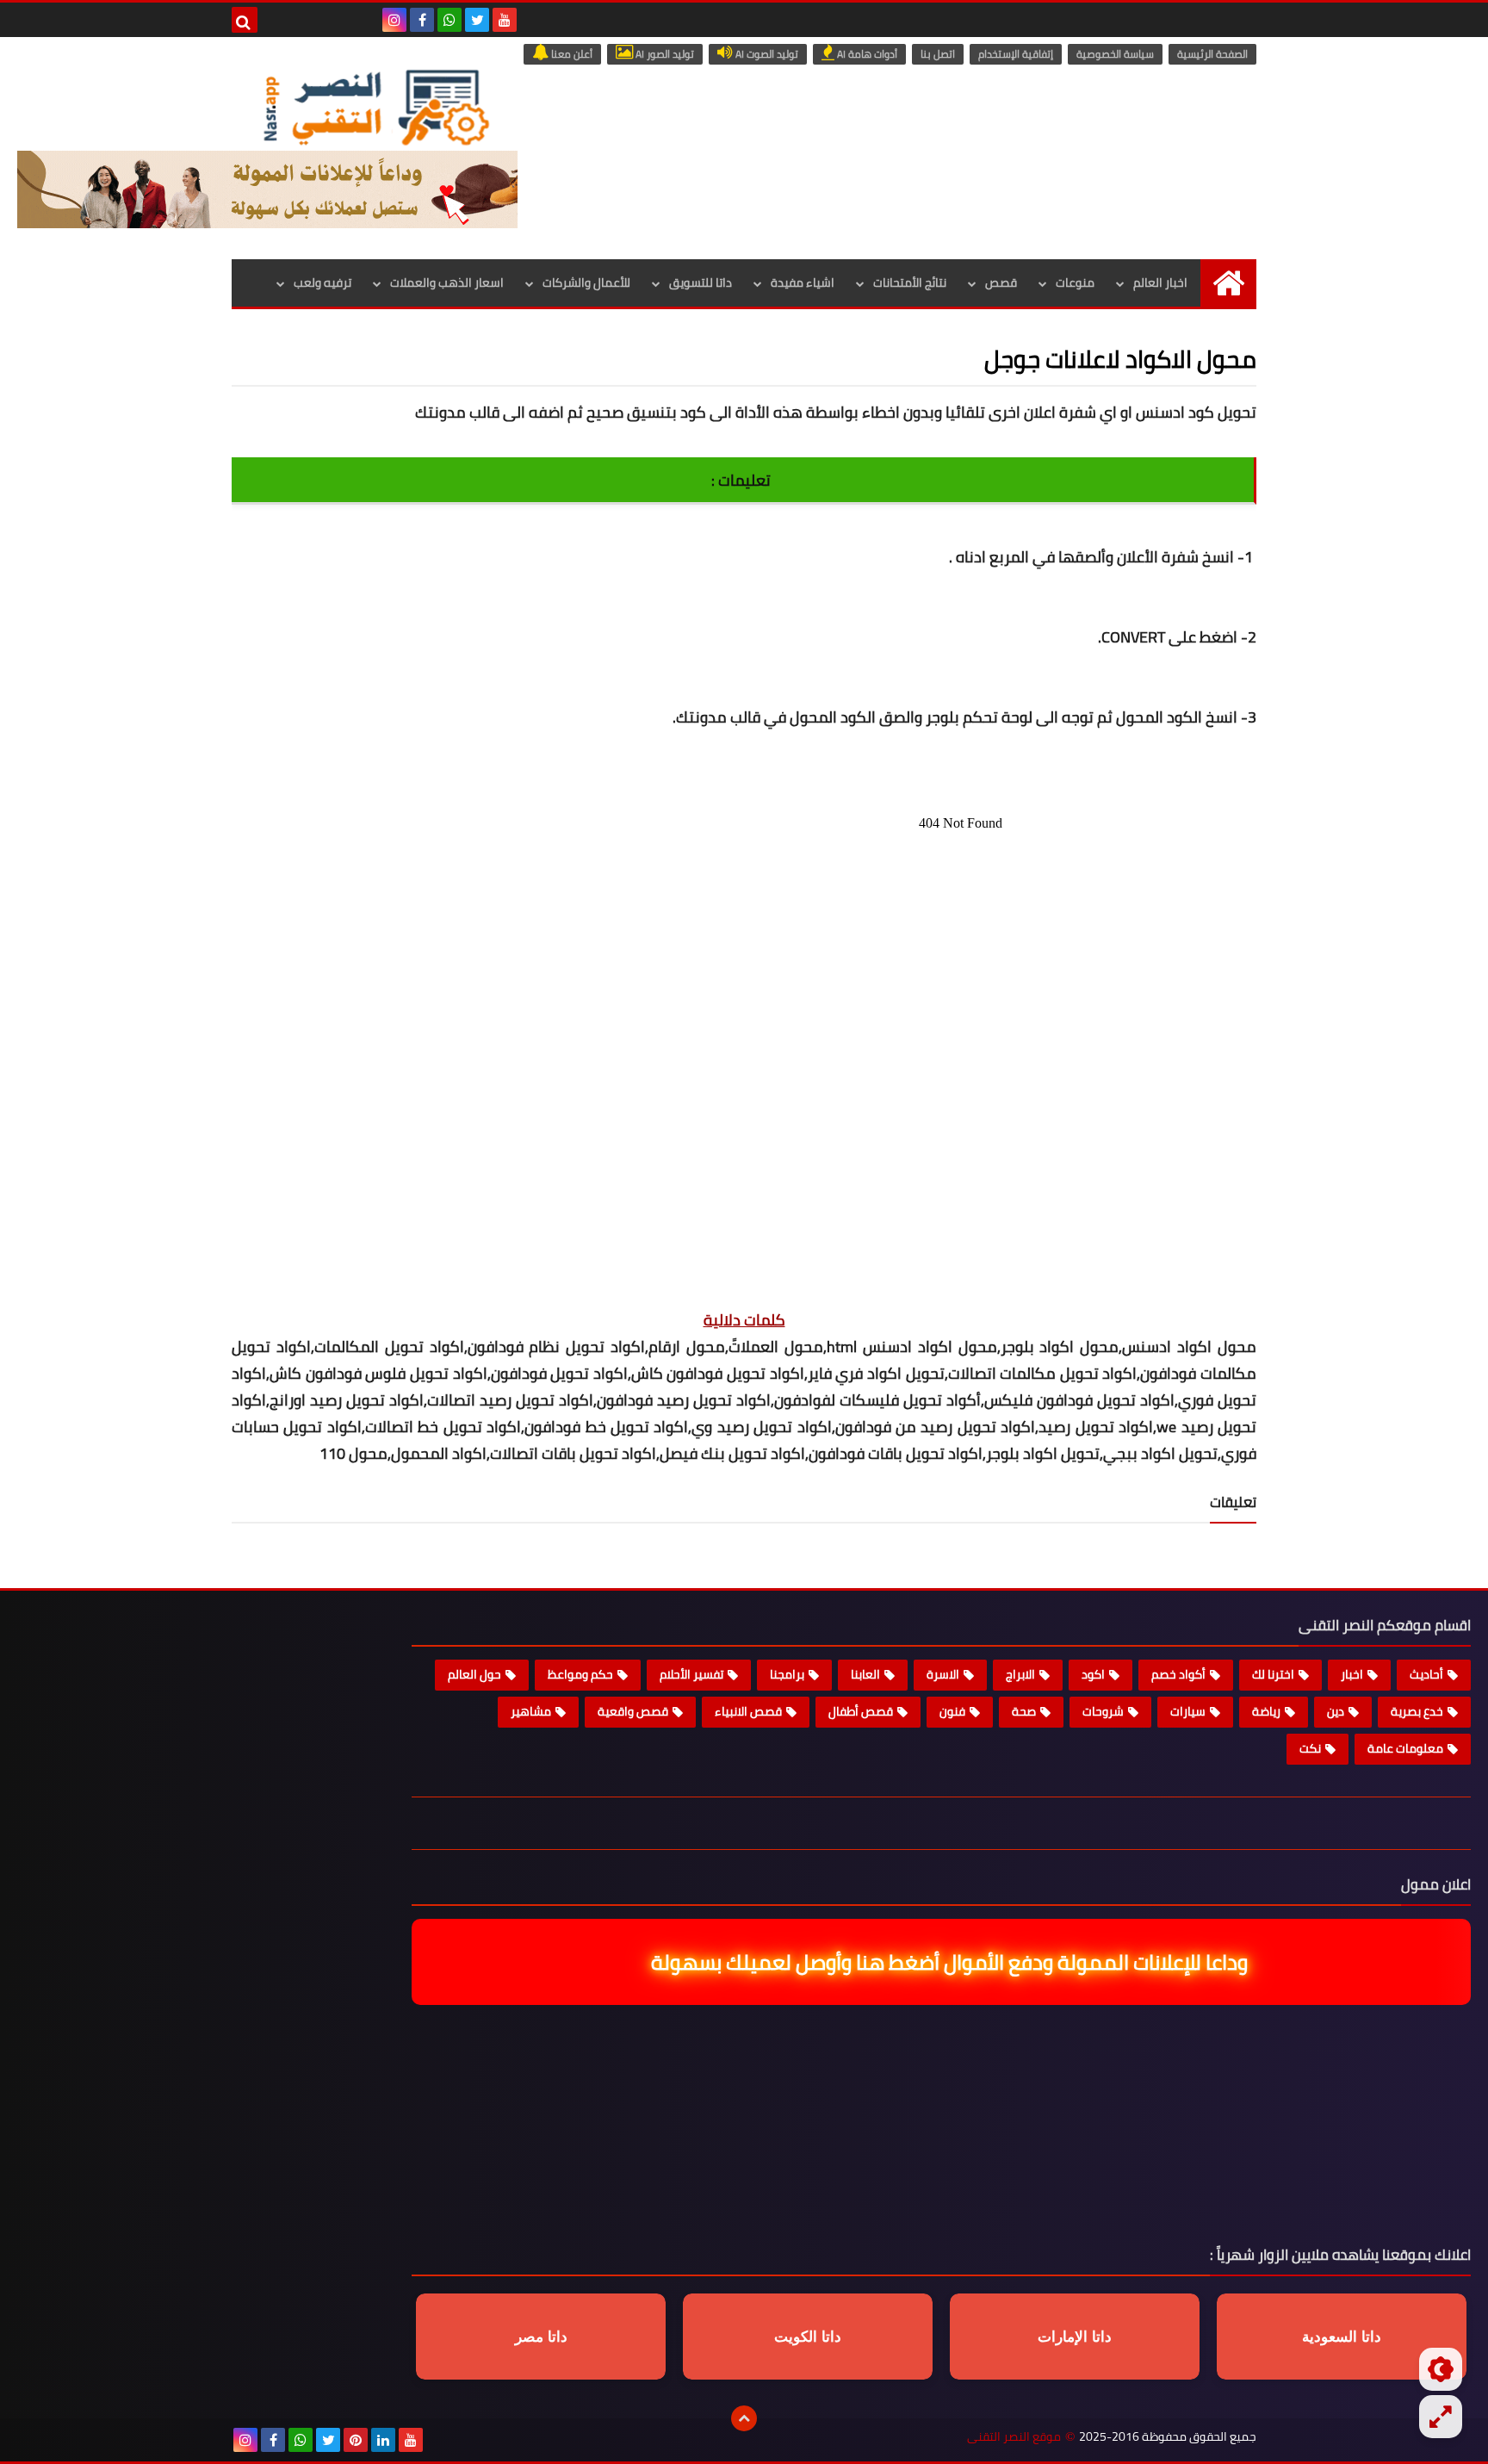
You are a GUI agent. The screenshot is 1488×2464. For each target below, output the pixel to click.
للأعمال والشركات (586, 282)
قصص (1001, 282)
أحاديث (1426, 1674)
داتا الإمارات (1075, 2337)
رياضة (1266, 1711)
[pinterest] (356, 2440)
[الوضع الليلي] (1441, 2369)
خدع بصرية (1417, 1711)
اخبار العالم (1160, 282)
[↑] (744, 2418)
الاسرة (943, 1674)
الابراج (1020, 1674)
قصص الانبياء (748, 1711)
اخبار (1352, 1674)
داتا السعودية (1342, 2337)
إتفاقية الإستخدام (1016, 54)
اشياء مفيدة (803, 282)
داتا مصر (541, 2337)
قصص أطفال (861, 1711)
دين (1336, 1711)
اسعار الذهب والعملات (447, 282)
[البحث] (245, 20)
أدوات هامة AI (866, 54)
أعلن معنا (570, 54)
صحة (1024, 1711)
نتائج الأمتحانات (910, 282)
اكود (1093, 1674)
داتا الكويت (808, 2337)
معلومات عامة (1405, 1748)
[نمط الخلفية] (1441, 2417)
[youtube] (505, 20)
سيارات (1188, 1711)
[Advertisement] (744, 1204)
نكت (1310, 1748)
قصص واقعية (633, 1711)
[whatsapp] (449, 20)
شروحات (1103, 1711)
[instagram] (394, 20)
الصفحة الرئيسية (1212, 54)
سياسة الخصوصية (1115, 54)
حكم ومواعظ (580, 1674)
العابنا (865, 1674)
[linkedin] (383, 2440)
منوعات (1075, 282)
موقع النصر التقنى (1014, 2437)
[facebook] (422, 20)
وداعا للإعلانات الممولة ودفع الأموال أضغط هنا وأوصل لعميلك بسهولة (933, 1962)
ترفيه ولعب (322, 282)
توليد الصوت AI (766, 54)
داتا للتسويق (701, 282)
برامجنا (787, 1674)
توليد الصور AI (663, 54)
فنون (952, 1711)
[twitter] (477, 20)
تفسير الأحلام (691, 1674)
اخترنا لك (1273, 1674)
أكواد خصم (1178, 1674)
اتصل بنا (938, 54)
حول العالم (474, 1674)
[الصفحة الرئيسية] (1228, 283)
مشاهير (531, 1711)
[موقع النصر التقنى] (375, 107)
